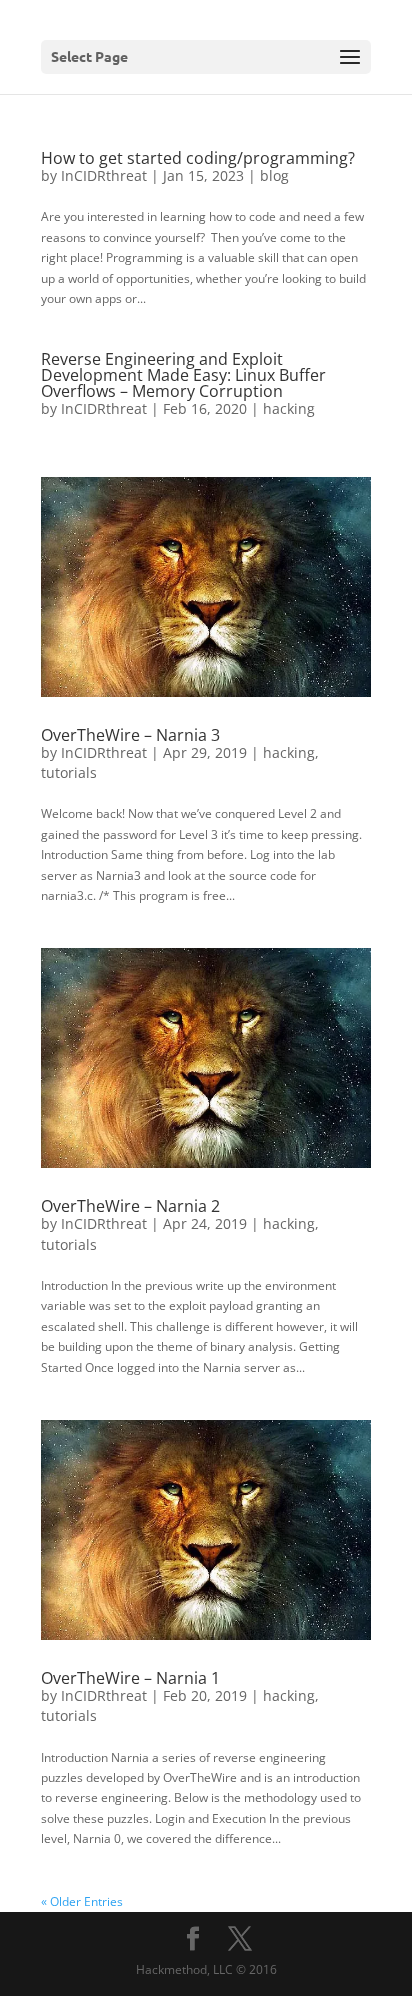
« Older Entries (82, 1901)
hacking (289, 408)
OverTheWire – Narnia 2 (130, 1206)
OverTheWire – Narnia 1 (130, 1678)
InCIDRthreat (104, 175)
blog (274, 175)
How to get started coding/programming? (198, 158)
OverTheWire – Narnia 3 (130, 735)
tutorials (69, 772)
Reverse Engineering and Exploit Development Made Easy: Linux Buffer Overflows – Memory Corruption (183, 375)
